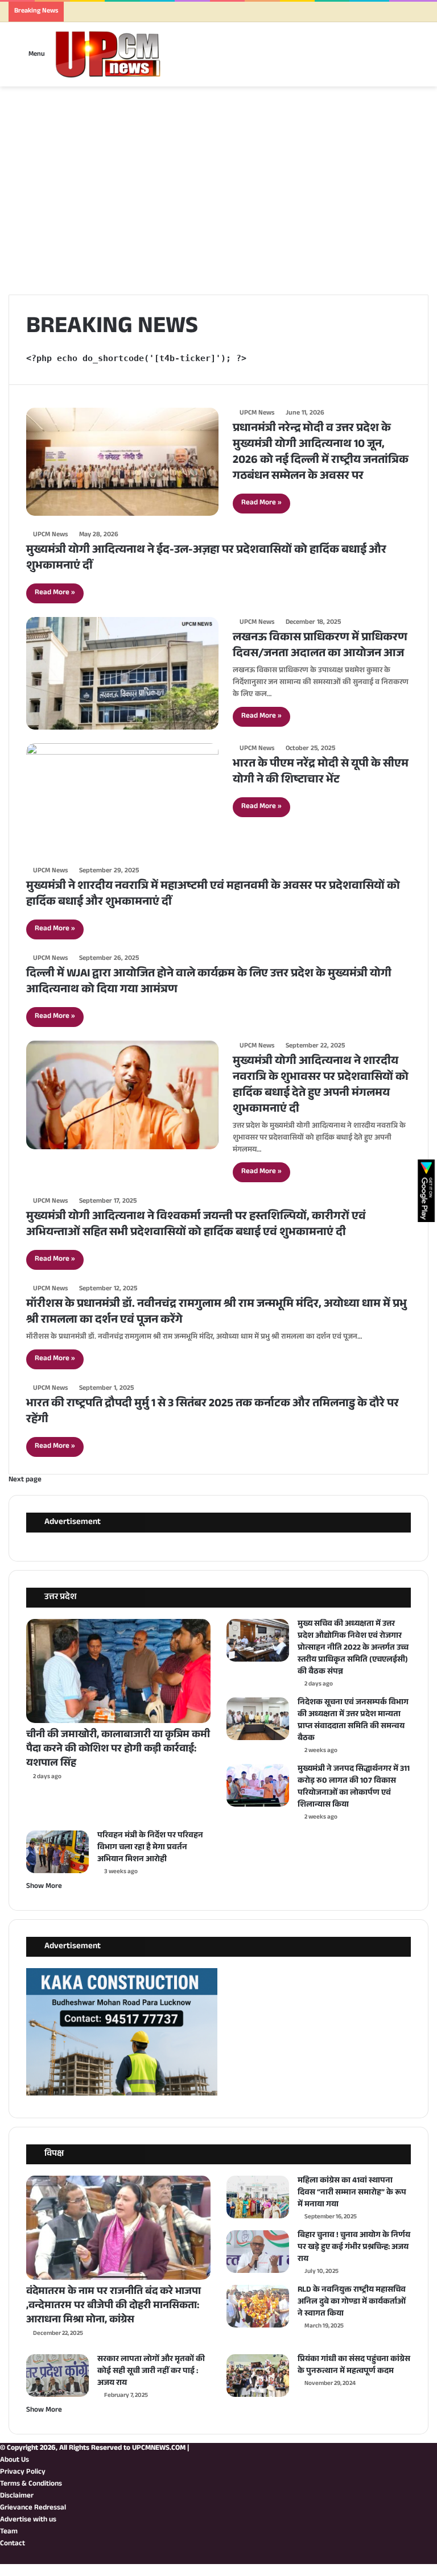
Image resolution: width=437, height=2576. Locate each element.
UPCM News (257, 413)
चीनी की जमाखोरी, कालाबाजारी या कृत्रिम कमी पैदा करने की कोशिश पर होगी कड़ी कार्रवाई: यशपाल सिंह (118, 1750)
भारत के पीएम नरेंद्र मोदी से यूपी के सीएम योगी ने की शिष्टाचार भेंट (321, 773)
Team (9, 2532)
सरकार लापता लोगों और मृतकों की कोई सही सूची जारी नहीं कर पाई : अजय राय (151, 2372)
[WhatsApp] (398, 2558)
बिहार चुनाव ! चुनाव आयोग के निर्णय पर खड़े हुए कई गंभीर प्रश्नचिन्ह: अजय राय (354, 2248)
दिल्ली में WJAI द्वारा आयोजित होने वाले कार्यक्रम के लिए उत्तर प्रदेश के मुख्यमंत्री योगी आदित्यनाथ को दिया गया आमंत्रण (209, 983)
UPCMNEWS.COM (159, 2449)
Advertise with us (28, 2520)
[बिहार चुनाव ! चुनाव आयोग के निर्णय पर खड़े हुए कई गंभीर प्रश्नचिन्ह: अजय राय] (258, 2252)
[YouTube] (416, 2558)
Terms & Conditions (31, 2484)
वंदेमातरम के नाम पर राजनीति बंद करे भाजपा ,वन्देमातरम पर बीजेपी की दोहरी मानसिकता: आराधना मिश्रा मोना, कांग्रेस (114, 2306)
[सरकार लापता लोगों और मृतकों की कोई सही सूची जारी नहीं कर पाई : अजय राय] (57, 2376)
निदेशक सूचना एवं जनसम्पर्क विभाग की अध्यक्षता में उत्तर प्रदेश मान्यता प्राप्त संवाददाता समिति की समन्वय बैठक (353, 1721)
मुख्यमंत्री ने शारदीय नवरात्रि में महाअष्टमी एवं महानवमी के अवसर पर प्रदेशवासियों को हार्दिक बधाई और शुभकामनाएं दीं (213, 895)
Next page (25, 1480)
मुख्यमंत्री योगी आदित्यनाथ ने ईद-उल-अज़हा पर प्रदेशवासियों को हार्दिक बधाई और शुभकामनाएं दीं (206, 559)
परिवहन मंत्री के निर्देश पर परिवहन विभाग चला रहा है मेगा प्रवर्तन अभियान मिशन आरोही (150, 1848)
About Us (15, 2461)
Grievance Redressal (33, 2508)
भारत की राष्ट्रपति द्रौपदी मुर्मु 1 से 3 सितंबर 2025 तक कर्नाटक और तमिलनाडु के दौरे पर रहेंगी (213, 1413)
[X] (425, 2558)
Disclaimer (17, 2496)
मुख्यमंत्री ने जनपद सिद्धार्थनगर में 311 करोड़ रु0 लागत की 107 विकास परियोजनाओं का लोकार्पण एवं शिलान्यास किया (354, 1788)
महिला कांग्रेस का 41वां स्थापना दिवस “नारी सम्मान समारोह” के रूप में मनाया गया (352, 2193)
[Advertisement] (218, 206)
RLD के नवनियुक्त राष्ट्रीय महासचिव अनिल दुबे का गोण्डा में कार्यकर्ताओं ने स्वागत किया (352, 2302)
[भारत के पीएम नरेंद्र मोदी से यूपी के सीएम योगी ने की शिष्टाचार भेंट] (122, 798)
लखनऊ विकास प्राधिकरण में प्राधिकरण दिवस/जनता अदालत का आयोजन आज (320, 647)
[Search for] (415, 59)
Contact (13, 2544)
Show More (44, 1887)
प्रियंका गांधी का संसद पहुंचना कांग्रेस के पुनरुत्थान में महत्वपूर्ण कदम (354, 2366)
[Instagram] (407, 2558)
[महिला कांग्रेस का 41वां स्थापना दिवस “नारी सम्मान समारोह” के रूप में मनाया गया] (258, 2197)
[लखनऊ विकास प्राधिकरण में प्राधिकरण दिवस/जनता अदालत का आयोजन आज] (122, 673)
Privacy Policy (23, 2473)
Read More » (261, 503)
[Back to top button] (3, 2570)
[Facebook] (434, 2558)
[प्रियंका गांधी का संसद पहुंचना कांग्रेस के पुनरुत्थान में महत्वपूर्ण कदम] (258, 2376)
